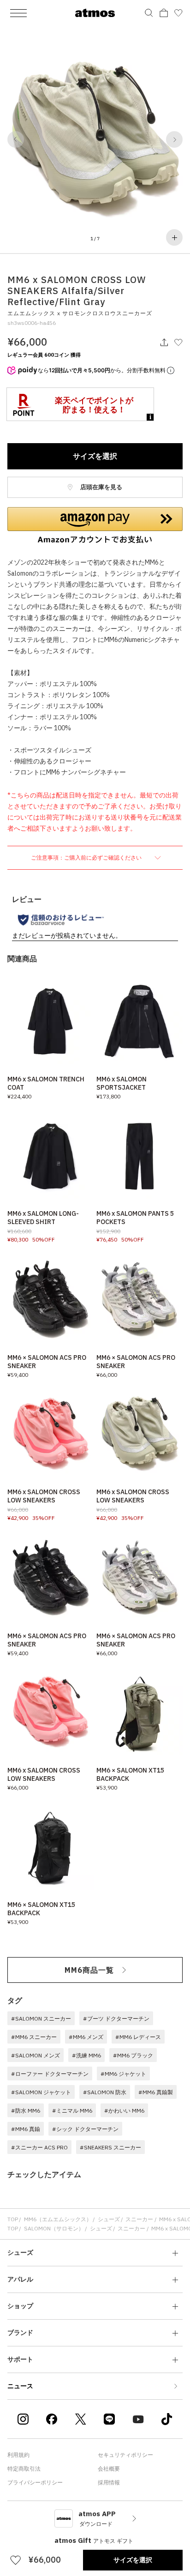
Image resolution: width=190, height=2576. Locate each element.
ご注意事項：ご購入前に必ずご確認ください (87, 858)
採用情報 (109, 2482)
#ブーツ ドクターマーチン (116, 2019)
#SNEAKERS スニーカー (110, 2147)
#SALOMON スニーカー (41, 2019)
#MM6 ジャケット (123, 2074)
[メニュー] (18, 13)
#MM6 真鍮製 (156, 2092)
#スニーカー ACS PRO (39, 2147)
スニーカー (139, 2219)
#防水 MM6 (26, 2111)
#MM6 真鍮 (26, 2129)
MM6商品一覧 (89, 1970)
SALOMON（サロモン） (54, 2228)
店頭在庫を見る (101, 487)
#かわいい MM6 (124, 2111)
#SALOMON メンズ (36, 2055)
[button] (16, 139)
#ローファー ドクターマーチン (50, 2074)
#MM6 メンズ (86, 2037)
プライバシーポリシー (35, 2482)
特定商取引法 (24, 2469)
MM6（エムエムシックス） (58, 2219)
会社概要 (109, 2469)
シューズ (109, 2219)
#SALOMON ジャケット (41, 2092)
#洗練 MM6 (86, 2055)
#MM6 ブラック (133, 2055)
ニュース (20, 2386)
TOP (13, 2219)
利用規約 (18, 2455)
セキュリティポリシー (125, 2455)
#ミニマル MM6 (72, 2111)
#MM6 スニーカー (34, 2037)
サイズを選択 (95, 456)
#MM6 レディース (138, 2037)
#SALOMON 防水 (105, 2092)
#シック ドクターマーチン (85, 2129)
